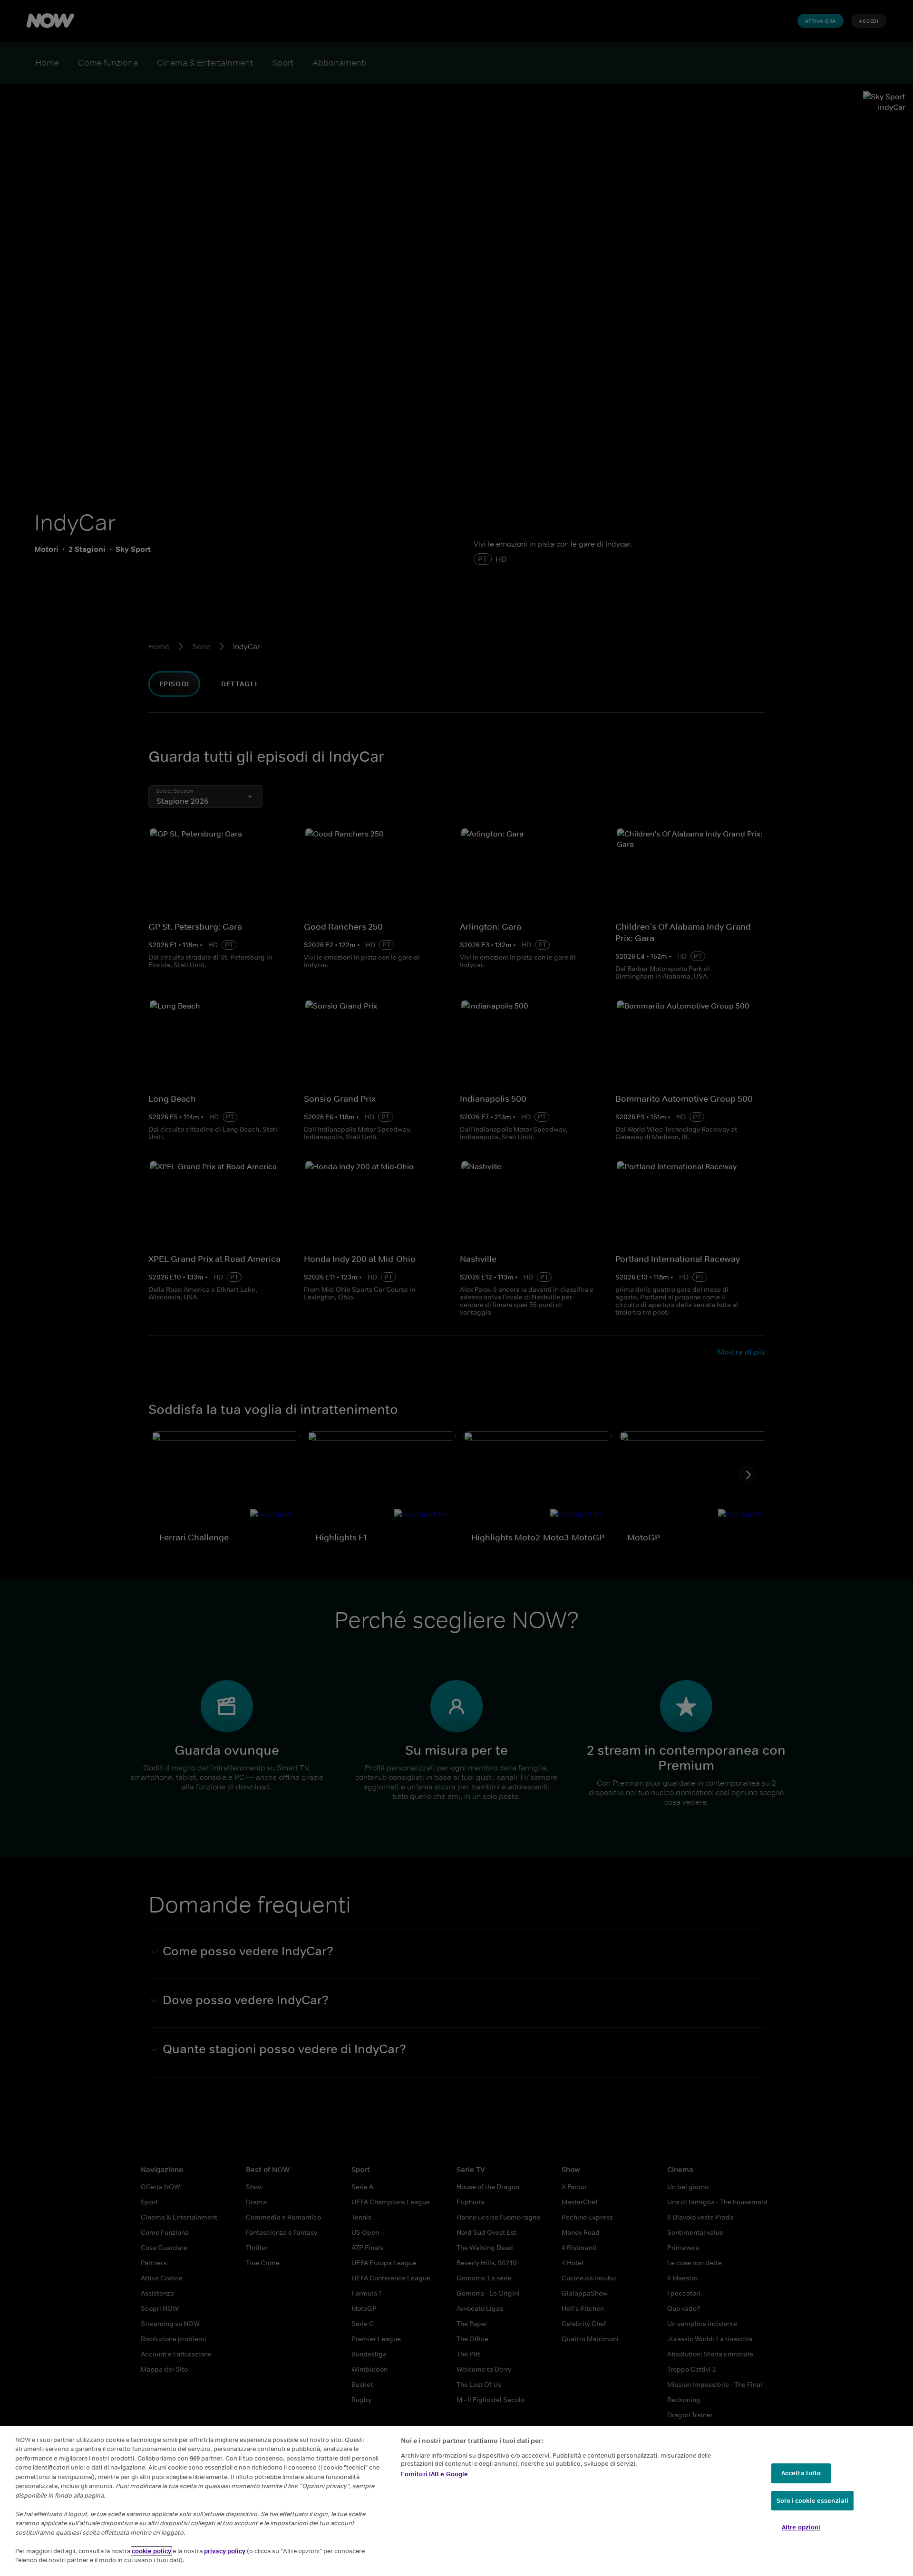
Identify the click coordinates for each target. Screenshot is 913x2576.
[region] (456, 2501)
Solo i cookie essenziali (812, 2501)
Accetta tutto (801, 2473)
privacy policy (225, 2551)
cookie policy (151, 2551)
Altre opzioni (801, 2527)
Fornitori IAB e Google (435, 2474)
